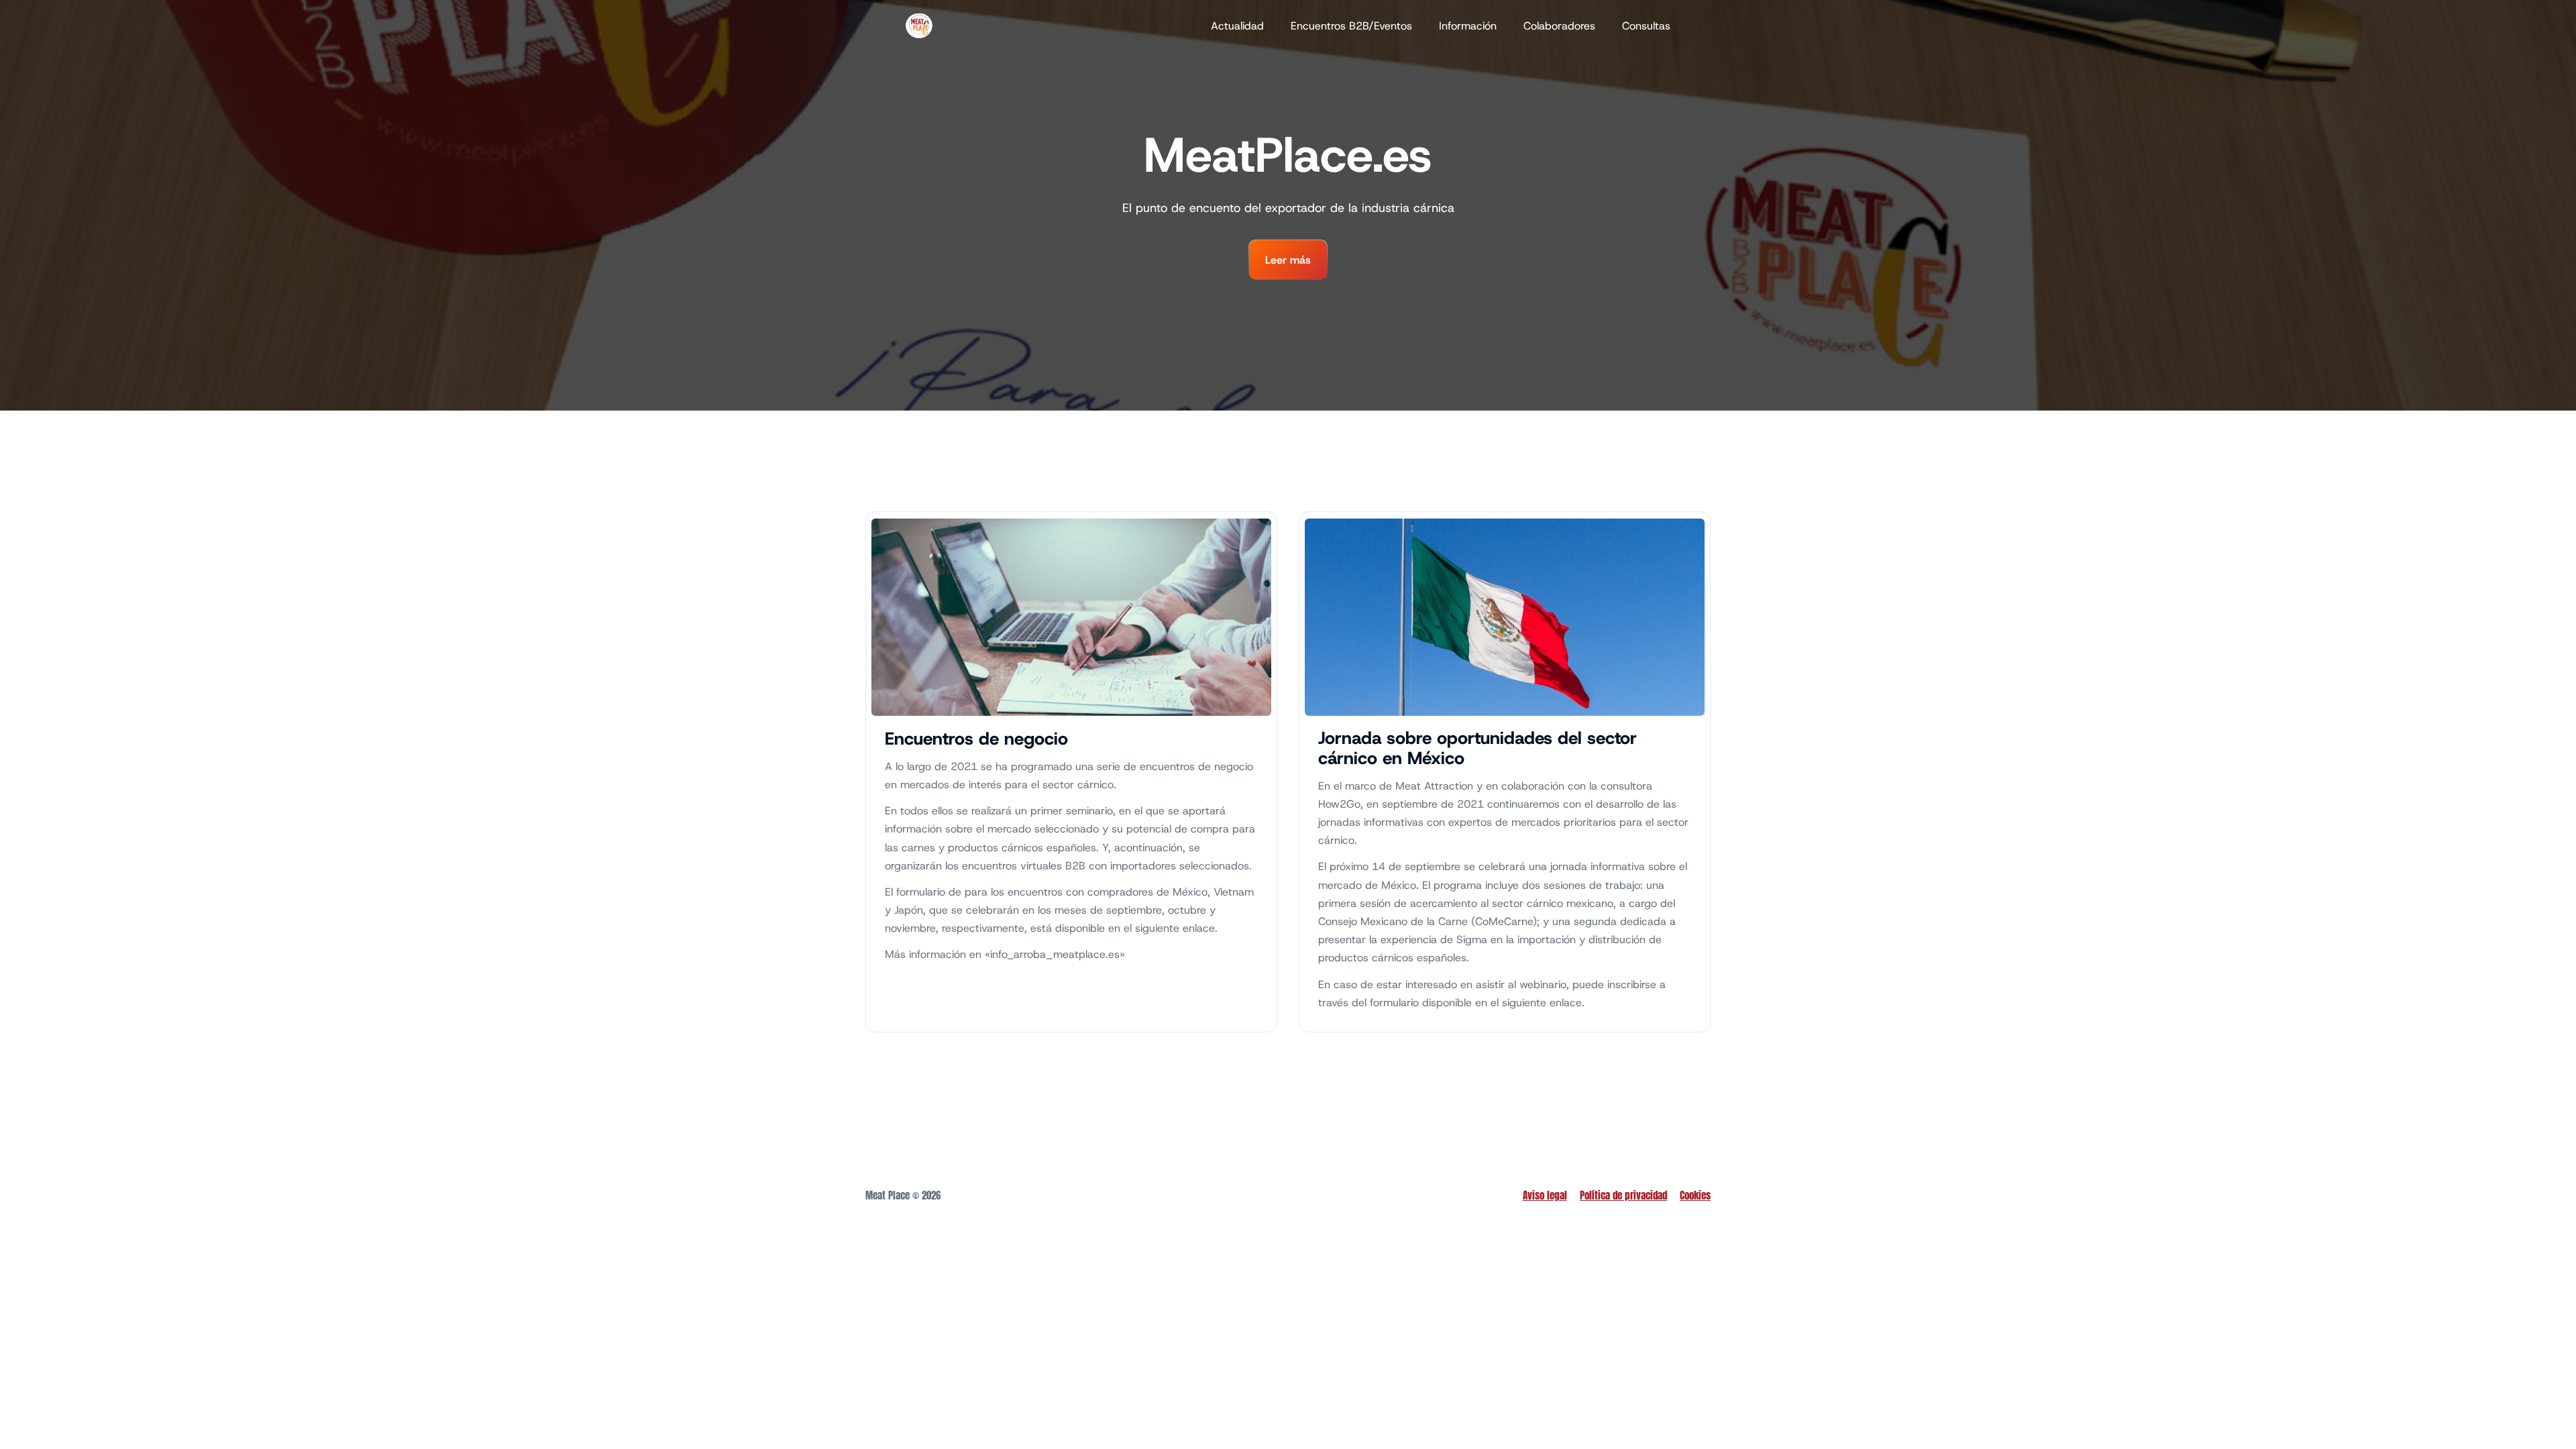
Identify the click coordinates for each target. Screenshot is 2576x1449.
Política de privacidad (1623, 1195)
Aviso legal (1545, 1195)
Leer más (1288, 260)
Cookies (1695, 1195)
